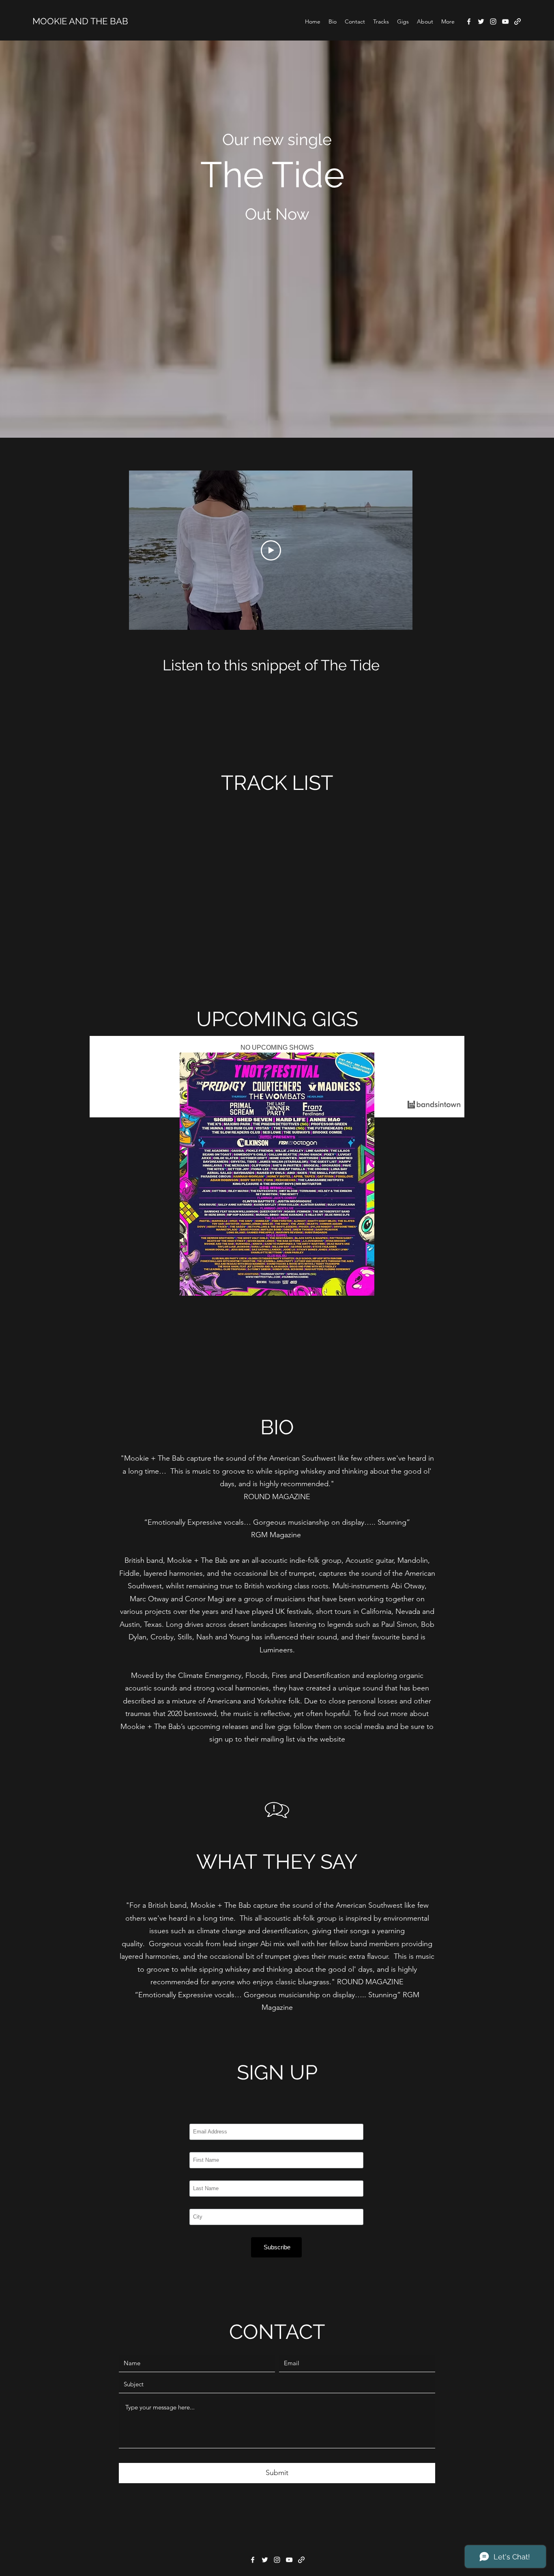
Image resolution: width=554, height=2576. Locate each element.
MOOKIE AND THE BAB (80, 21)
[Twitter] (481, 21)
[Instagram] (493, 21)
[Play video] (271, 550)
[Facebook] (469, 21)
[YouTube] (505, 21)
